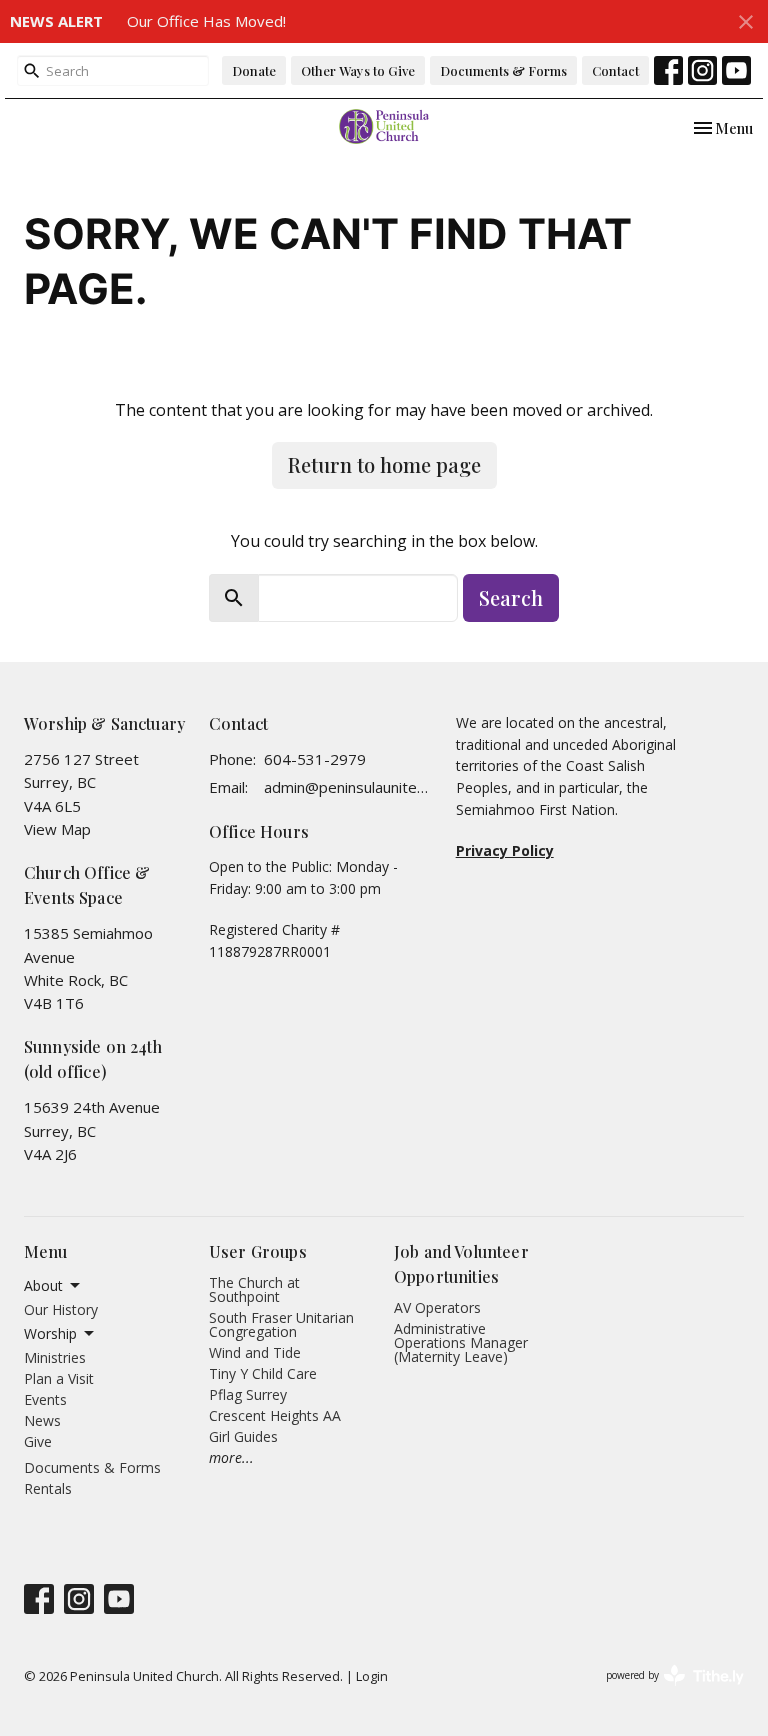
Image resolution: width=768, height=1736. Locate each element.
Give (38, 1441)
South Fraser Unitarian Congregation (281, 1324)
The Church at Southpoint (254, 1289)
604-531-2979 (315, 759)
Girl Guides (243, 1436)
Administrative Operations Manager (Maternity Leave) (461, 1342)
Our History (61, 1309)
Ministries (55, 1357)
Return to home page (384, 464)
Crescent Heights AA (275, 1415)
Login (372, 1676)
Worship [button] (50, 1333)
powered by (664, 1692)
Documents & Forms (503, 70)
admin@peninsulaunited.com (350, 787)
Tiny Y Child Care (263, 1373)
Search (511, 597)
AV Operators (437, 1307)
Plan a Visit (59, 1378)
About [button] (43, 1285)
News (42, 1420)
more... (231, 1457)
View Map (57, 829)
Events (45, 1399)
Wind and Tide (255, 1352)
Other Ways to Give (358, 70)
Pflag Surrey (248, 1394)
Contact (615, 70)
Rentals (48, 1488)
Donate (254, 70)
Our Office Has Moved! (206, 21)
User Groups (258, 1251)
